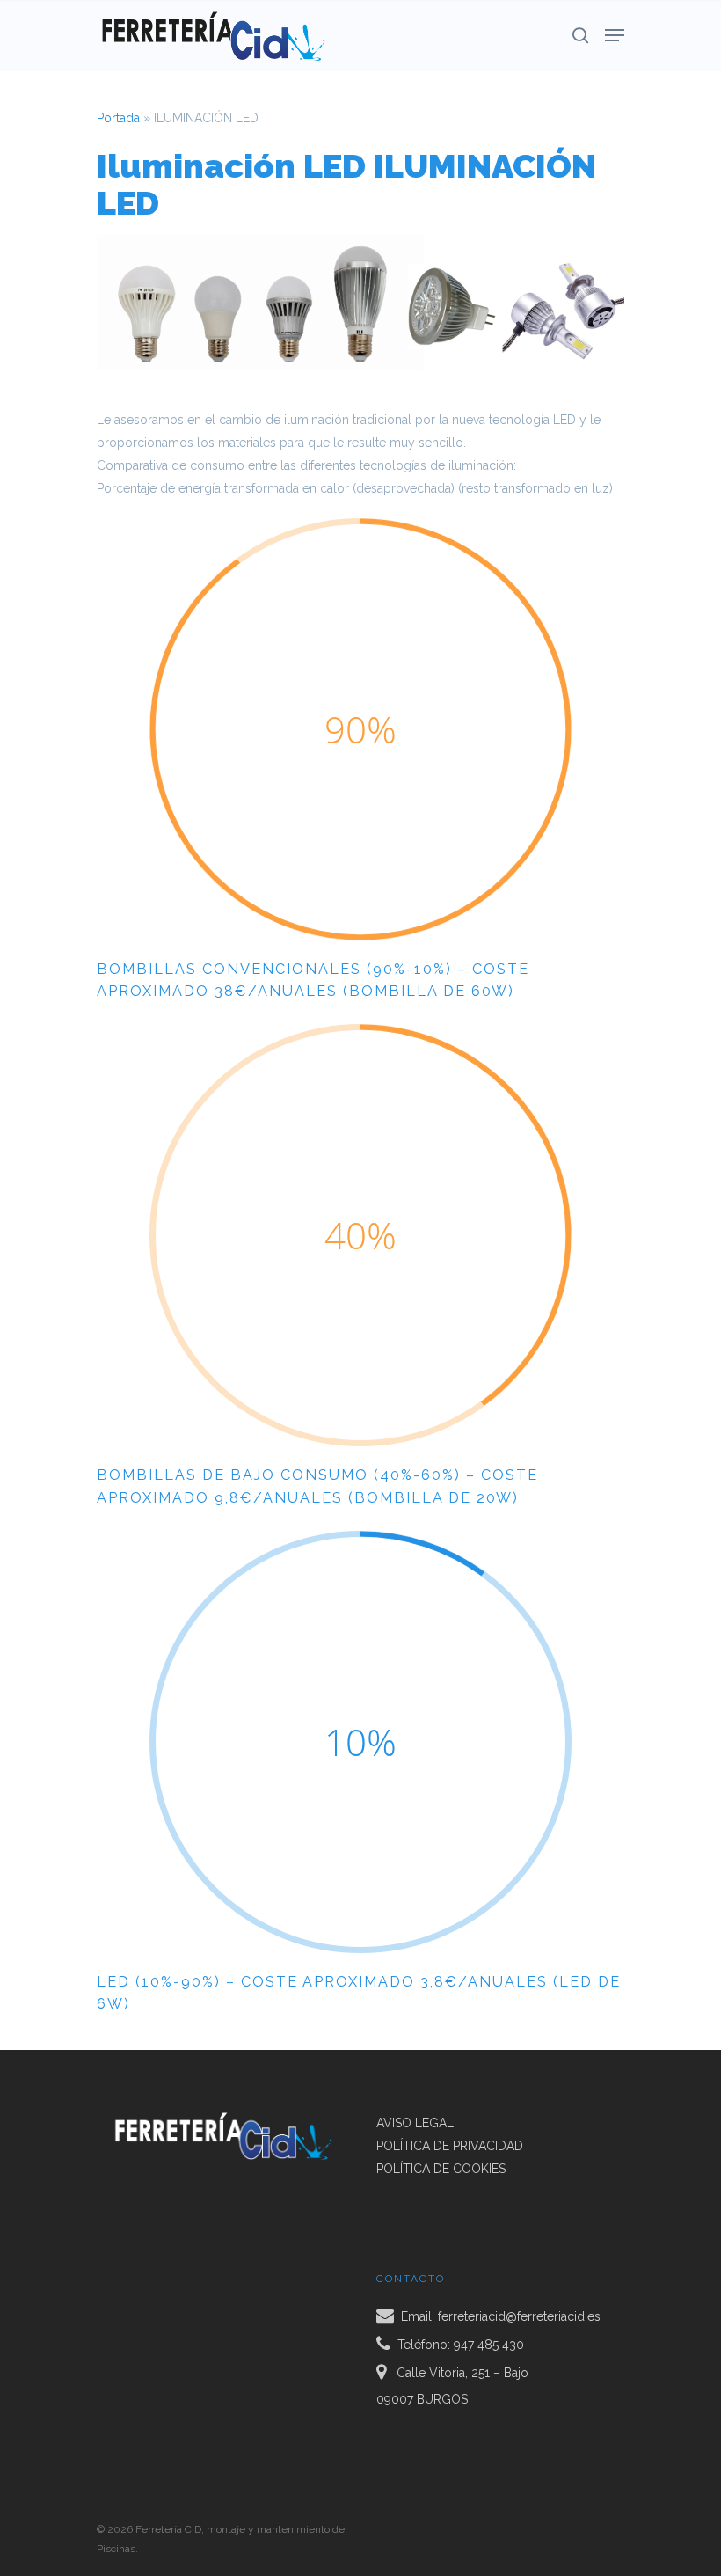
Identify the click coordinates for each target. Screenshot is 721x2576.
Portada (118, 118)
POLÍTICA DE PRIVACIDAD (450, 2146)
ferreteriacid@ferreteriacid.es (519, 2316)
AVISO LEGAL (415, 2123)
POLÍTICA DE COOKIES (441, 2169)
